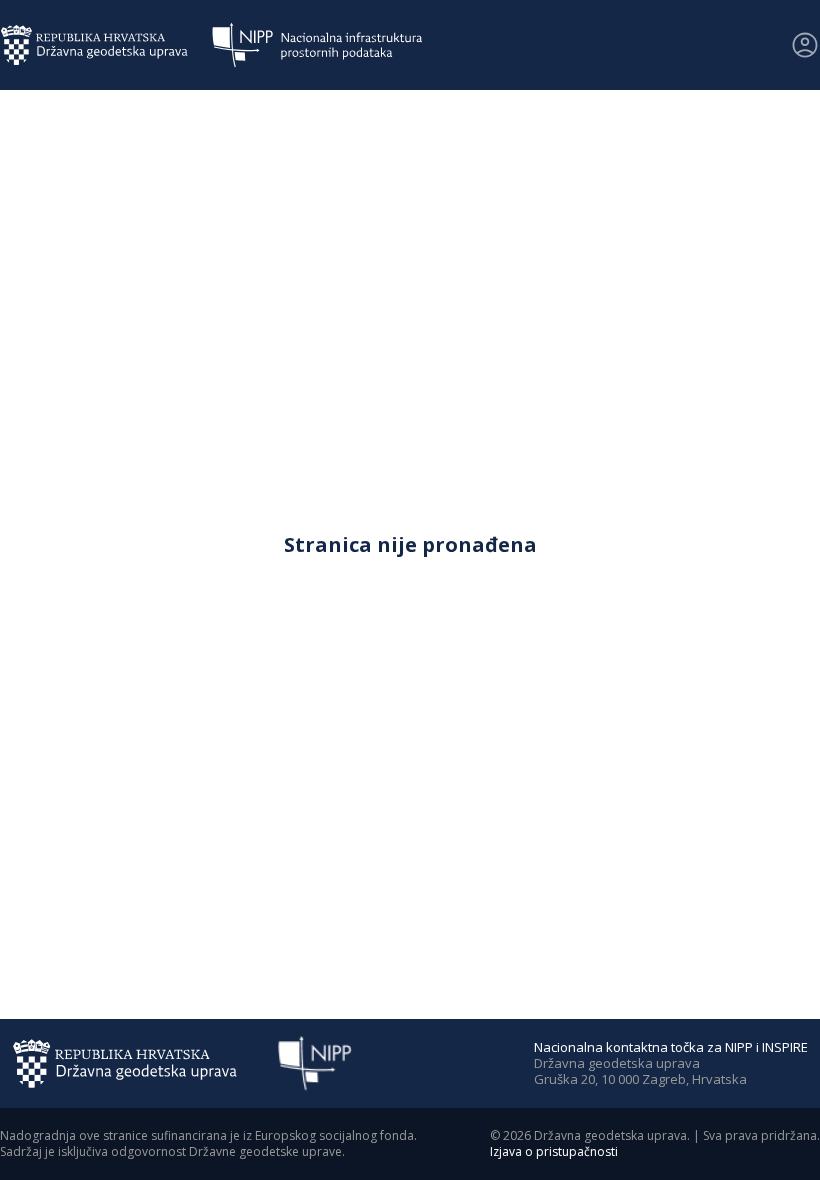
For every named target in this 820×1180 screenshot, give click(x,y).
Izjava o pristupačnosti (554, 1151)
